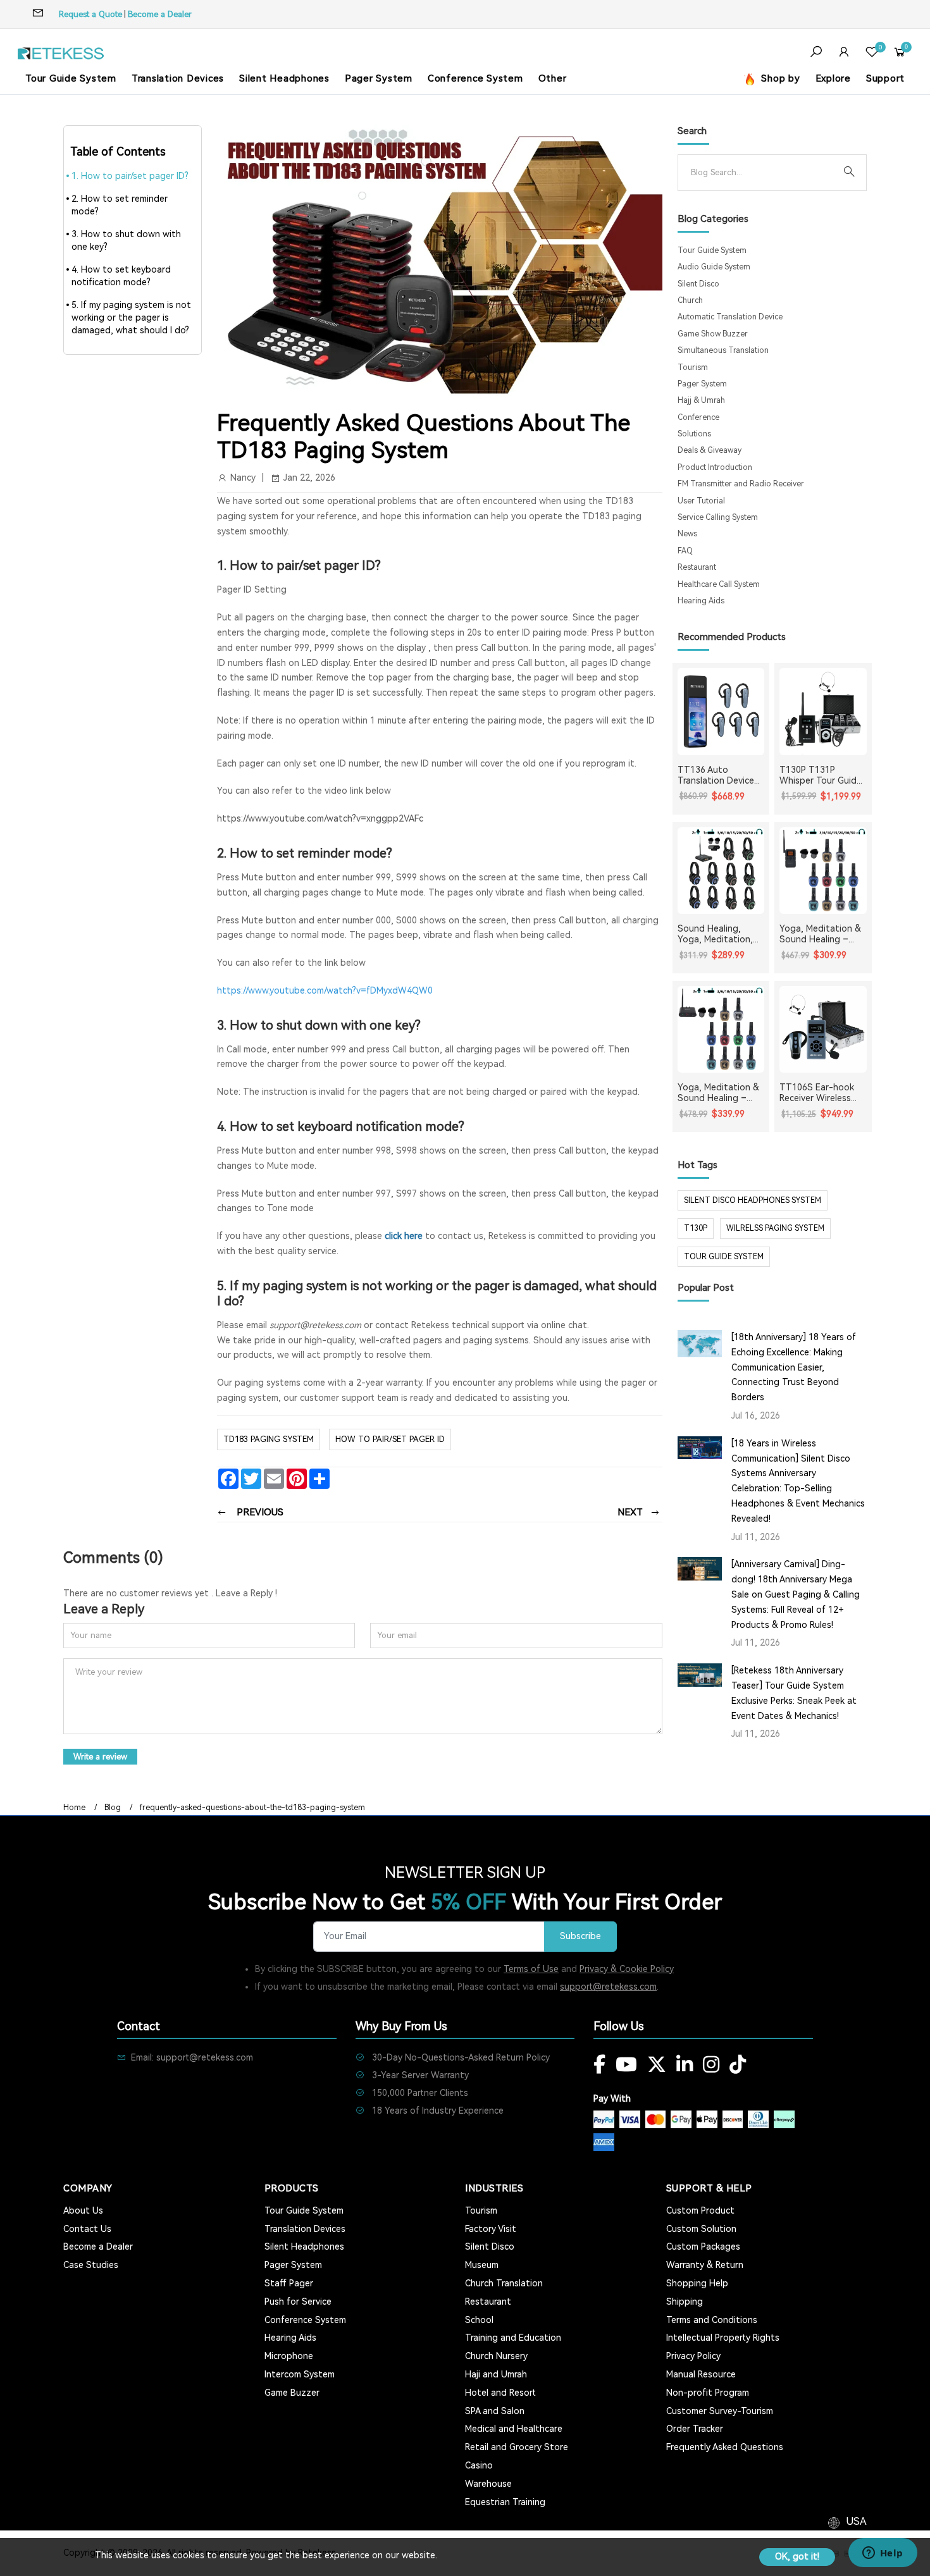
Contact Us (87, 2229)
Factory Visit (491, 2229)
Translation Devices (178, 78)
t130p (696, 1228)
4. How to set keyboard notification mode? (121, 276)
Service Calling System (718, 517)
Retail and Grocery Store (517, 2447)
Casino (479, 2465)
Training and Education (513, 2338)
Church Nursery (496, 2356)
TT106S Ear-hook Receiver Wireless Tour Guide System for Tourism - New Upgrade (819, 1093)
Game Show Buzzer (713, 334)
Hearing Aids (701, 601)
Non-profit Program (708, 2393)
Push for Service (298, 2302)
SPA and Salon (495, 2411)
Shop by (779, 78)
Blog (113, 1808)
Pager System (379, 78)
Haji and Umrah (496, 2374)
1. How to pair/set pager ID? (130, 176)
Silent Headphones (284, 78)
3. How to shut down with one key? (126, 240)
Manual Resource (701, 2374)
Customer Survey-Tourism (720, 2411)
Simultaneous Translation (723, 350)
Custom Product (700, 2210)
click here (404, 1236)
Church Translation (504, 2283)
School (479, 2320)
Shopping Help (697, 2283)
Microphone (289, 2356)
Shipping (685, 2302)
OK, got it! (797, 2556)
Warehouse (488, 2484)
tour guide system (724, 1257)
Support (885, 78)
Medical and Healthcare (514, 2429)
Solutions (694, 434)
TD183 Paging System (269, 1439)
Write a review (100, 1757)
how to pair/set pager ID (390, 1439)
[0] (872, 53)
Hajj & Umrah (701, 400)
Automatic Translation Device (730, 317)
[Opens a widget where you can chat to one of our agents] (883, 2554)
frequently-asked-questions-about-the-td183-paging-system (252, 1808)
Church (690, 300)
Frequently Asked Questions (725, 2447)
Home (74, 1808)
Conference (698, 417)
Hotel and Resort (500, 2393)
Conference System (475, 78)
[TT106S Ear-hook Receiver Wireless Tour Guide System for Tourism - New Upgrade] (823, 1030)
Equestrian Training (505, 2502)
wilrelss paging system (775, 1228)
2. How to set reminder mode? (120, 205)
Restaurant (697, 567)
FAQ (685, 551)
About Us (83, 2210)
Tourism (693, 367)
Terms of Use (531, 1969)
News (687, 534)
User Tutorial (701, 501)
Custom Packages (703, 2246)
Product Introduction (715, 467)
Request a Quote (90, 14)
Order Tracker (695, 2429)
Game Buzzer (292, 2393)
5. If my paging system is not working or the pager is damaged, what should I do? (131, 317)
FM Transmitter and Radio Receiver (741, 484)
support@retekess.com (608, 1987)
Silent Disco (698, 284)
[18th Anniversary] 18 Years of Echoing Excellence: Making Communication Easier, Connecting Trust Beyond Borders (794, 1367)
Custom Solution (701, 2229)
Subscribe (580, 1936)
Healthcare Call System (719, 584)
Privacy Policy (693, 2356)
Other (553, 78)
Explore (833, 78)
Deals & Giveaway (710, 450)
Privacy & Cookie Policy (627, 1969)
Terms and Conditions (712, 2320)
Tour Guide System (71, 78)
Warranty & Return (705, 2265)
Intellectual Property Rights (723, 2338)
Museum (482, 2265)
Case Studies (91, 2265)
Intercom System (300, 2374)
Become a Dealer (160, 14)
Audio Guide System (714, 267)
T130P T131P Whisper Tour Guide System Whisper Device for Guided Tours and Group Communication (821, 775)
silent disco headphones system (753, 1200)
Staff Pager (289, 2283)
